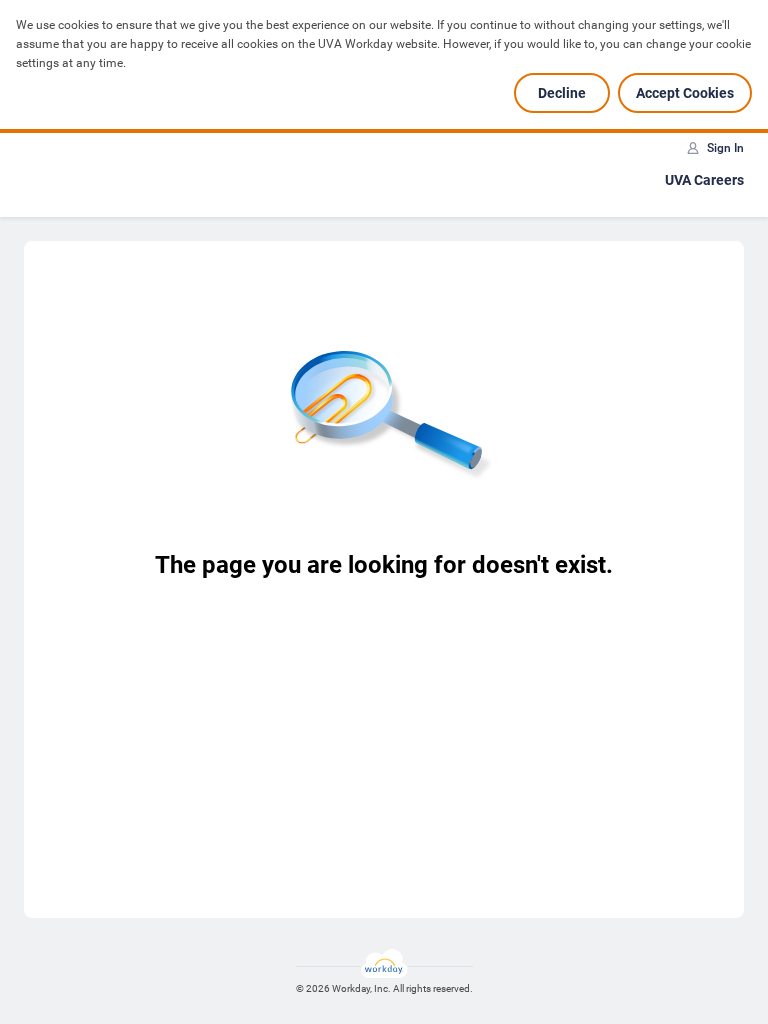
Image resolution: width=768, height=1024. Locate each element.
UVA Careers (704, 180)
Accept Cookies (685, 93)
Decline (562, 93)
